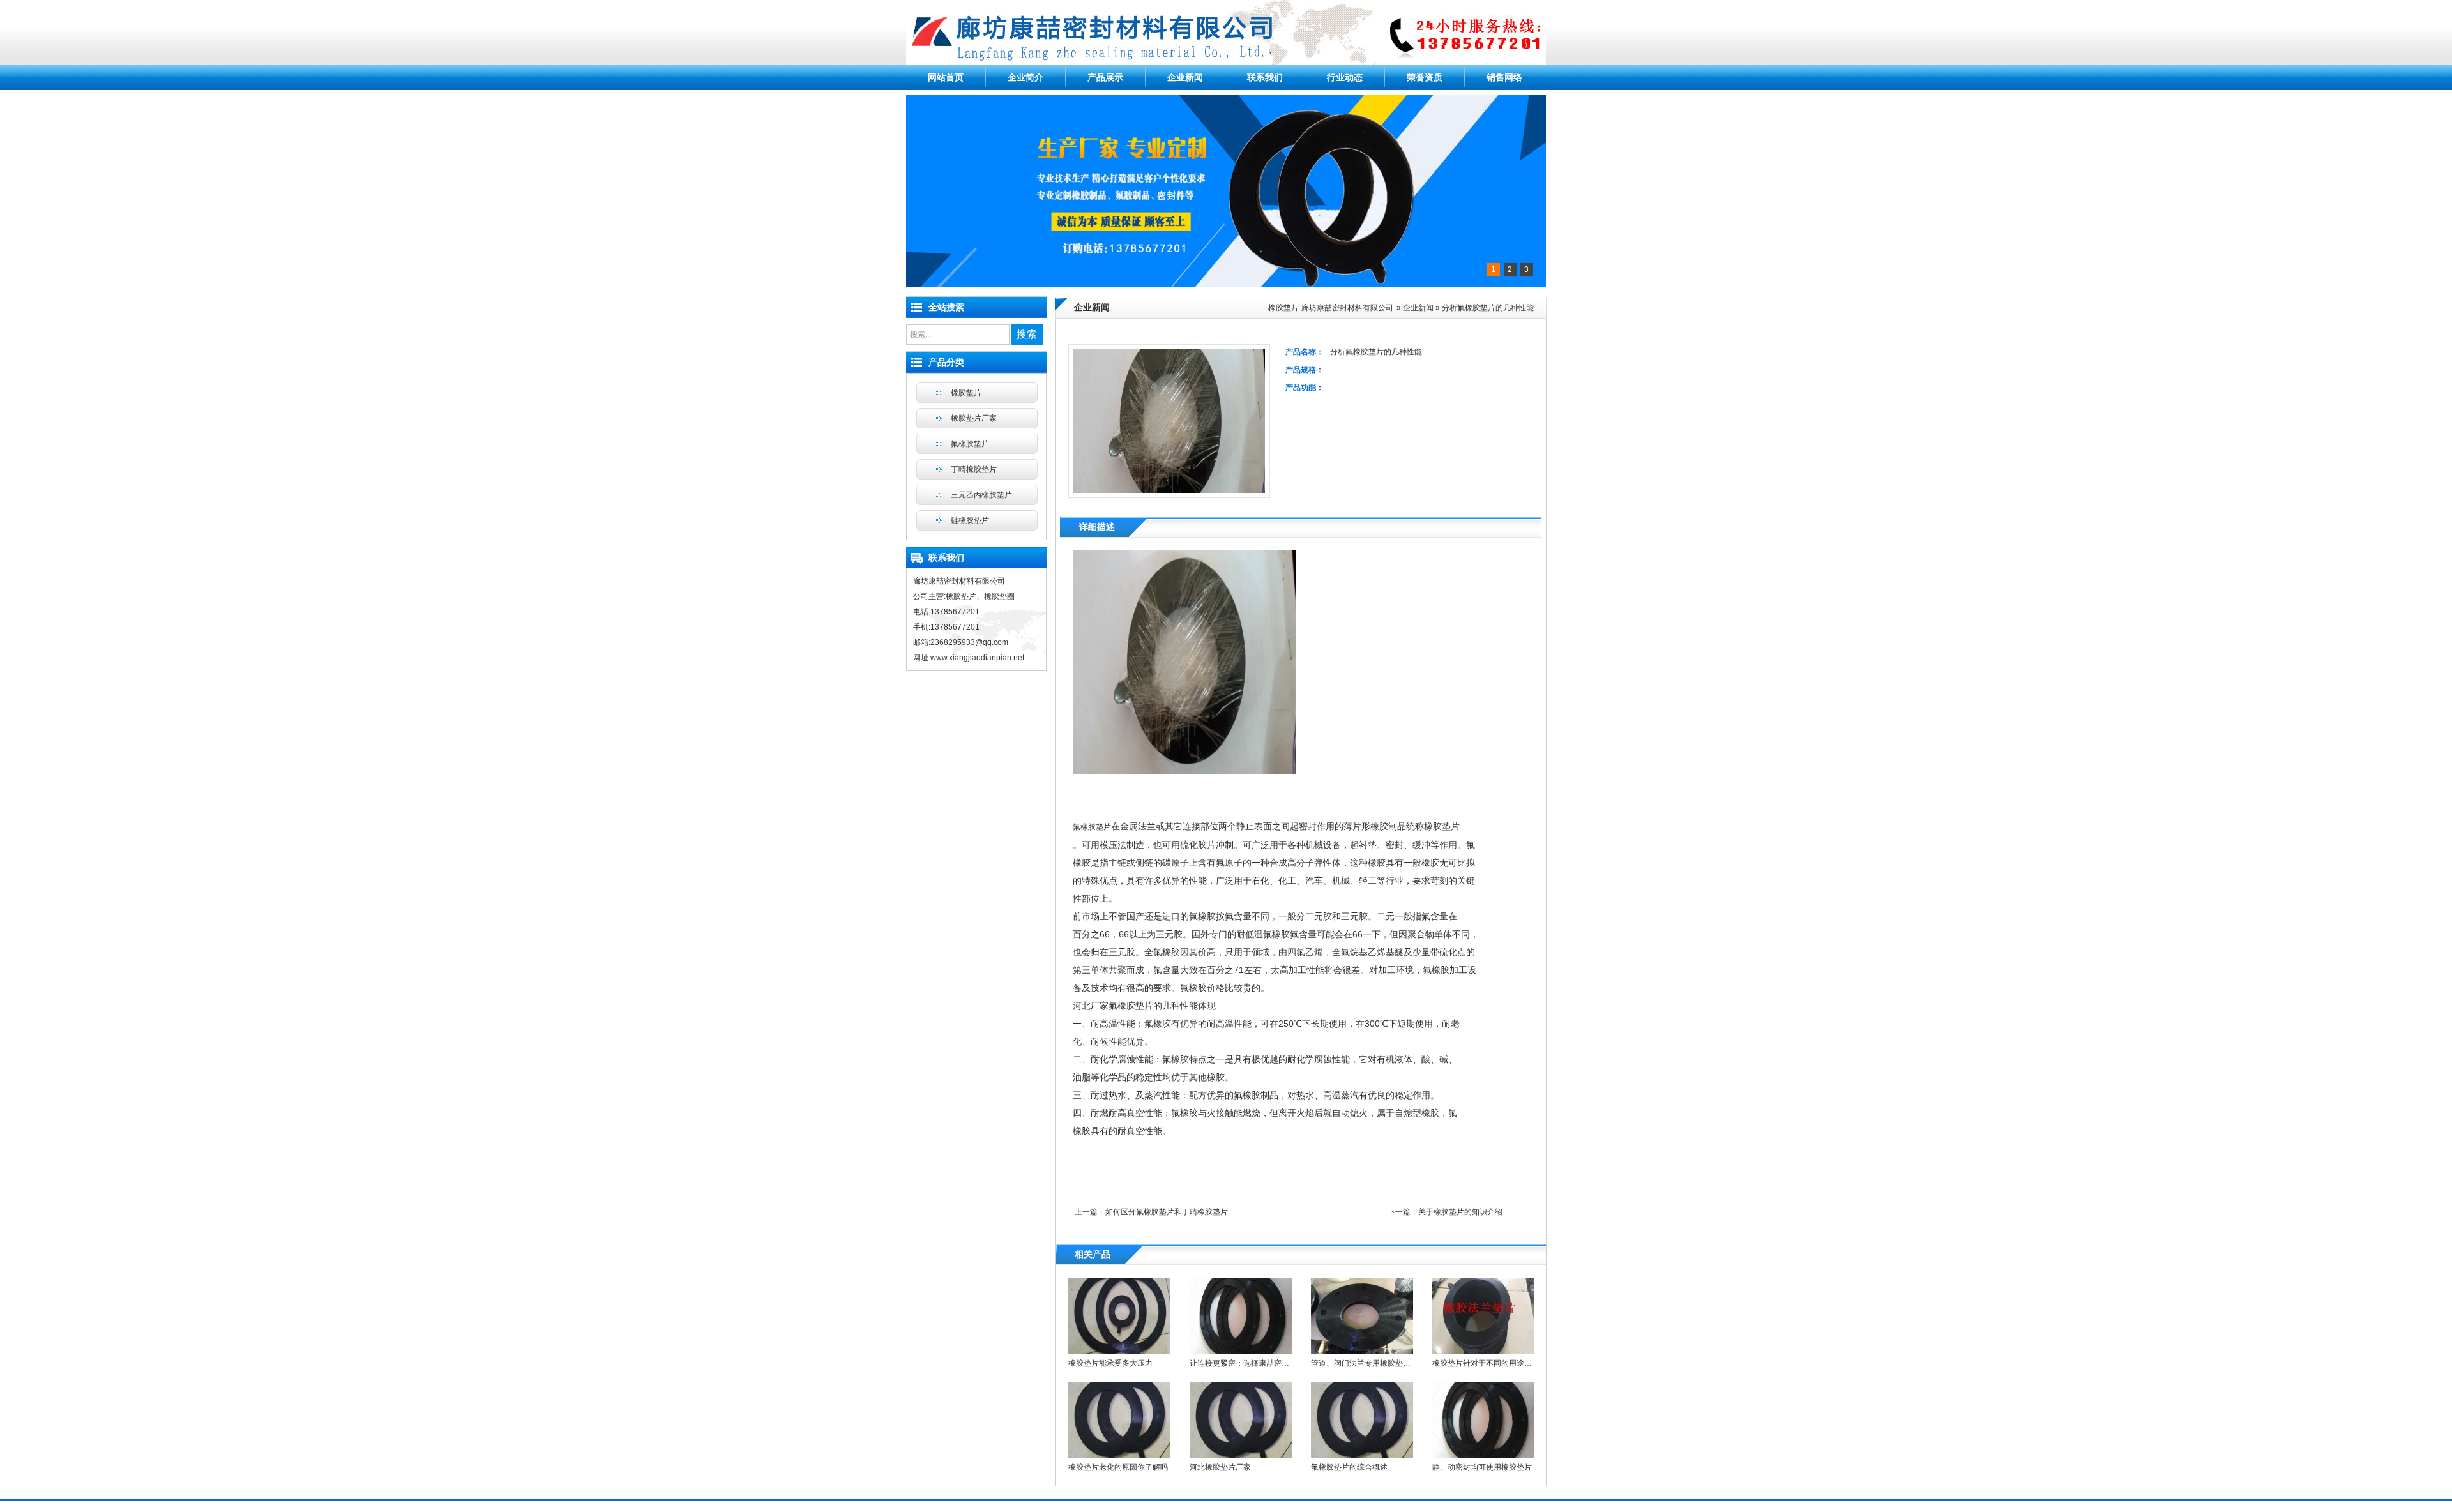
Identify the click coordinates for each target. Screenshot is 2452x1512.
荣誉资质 (1425, 77)
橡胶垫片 (966, 393)
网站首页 (946, 77)
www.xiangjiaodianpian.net (977, 658)
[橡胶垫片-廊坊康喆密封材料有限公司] (1226, 63)
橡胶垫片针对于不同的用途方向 (1486, 1363)
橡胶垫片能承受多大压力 (1110, 1363)
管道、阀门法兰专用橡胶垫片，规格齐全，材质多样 (1399, 1363)
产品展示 (1105, 77)
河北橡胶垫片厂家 (1220, 1467)
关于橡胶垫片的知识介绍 (1460, 1212)
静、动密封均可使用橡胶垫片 (1482, 1467)
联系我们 (1265, 77)
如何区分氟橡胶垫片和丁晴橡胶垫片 (1167, 1212)
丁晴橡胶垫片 (974, 469)
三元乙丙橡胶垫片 (981, 495)
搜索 (1027, 334)
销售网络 (1504, 77)
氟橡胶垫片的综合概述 (1349, 1467)
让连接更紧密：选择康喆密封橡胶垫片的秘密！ (1270, 1363)
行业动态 (1345, 77)
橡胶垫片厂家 (974, 418)
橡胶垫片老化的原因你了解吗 (1118, 1467)
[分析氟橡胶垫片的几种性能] (1184, 771)
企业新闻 (1185, 77)
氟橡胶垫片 (1092, 827)
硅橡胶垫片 (970, 520)
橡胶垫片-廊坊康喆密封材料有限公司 (1331, 308)
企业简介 (1025, 77)
